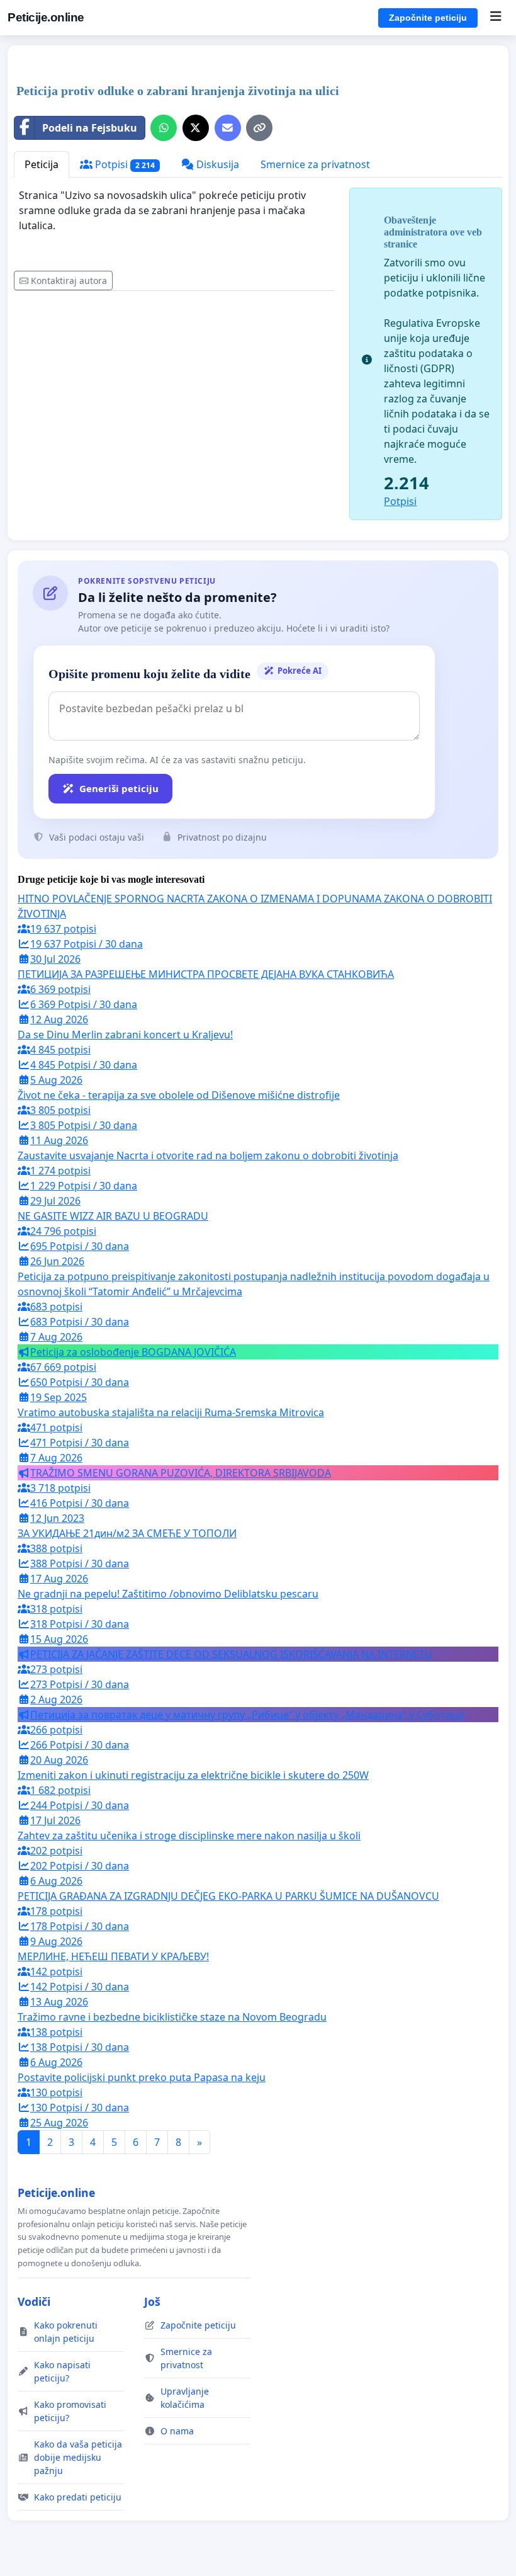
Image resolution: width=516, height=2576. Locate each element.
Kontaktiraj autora (69, 281)
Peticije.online (46, 17)
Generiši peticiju (119, 788)
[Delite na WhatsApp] (164, 128)
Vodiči (34, 2301)
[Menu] (496, 18)
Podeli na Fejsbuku (90, 128)
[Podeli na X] (196, 128)
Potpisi (124, 164)
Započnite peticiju (428, 18)
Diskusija (216, 164)
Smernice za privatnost (315, 164)
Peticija (42, 164)
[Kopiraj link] (259, 128)
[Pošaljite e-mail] (228, 128)
